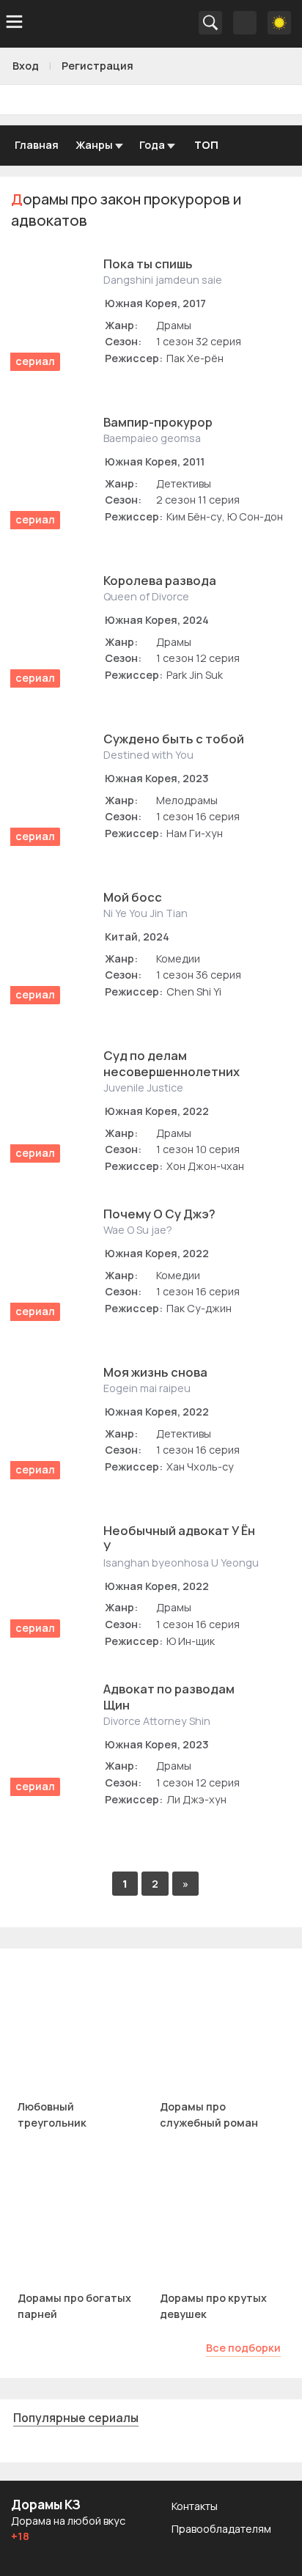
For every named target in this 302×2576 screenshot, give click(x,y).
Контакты (195, 2506)
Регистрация (97, 66)
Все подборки (243, 2348)
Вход (26, 66)
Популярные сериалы (76, 2418)
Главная (37, 145)
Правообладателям (221, 2529)
